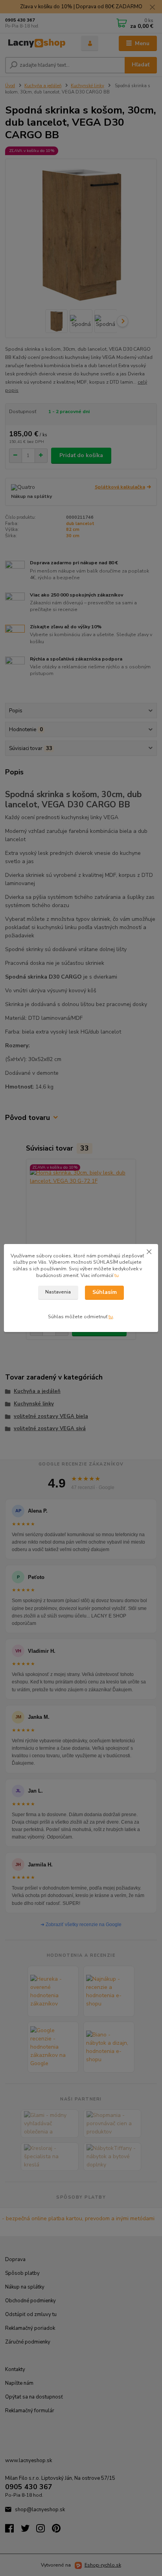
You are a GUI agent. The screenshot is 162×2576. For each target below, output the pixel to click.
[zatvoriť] (149, 1252)
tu (117, 1275)
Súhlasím (105, 1292)
